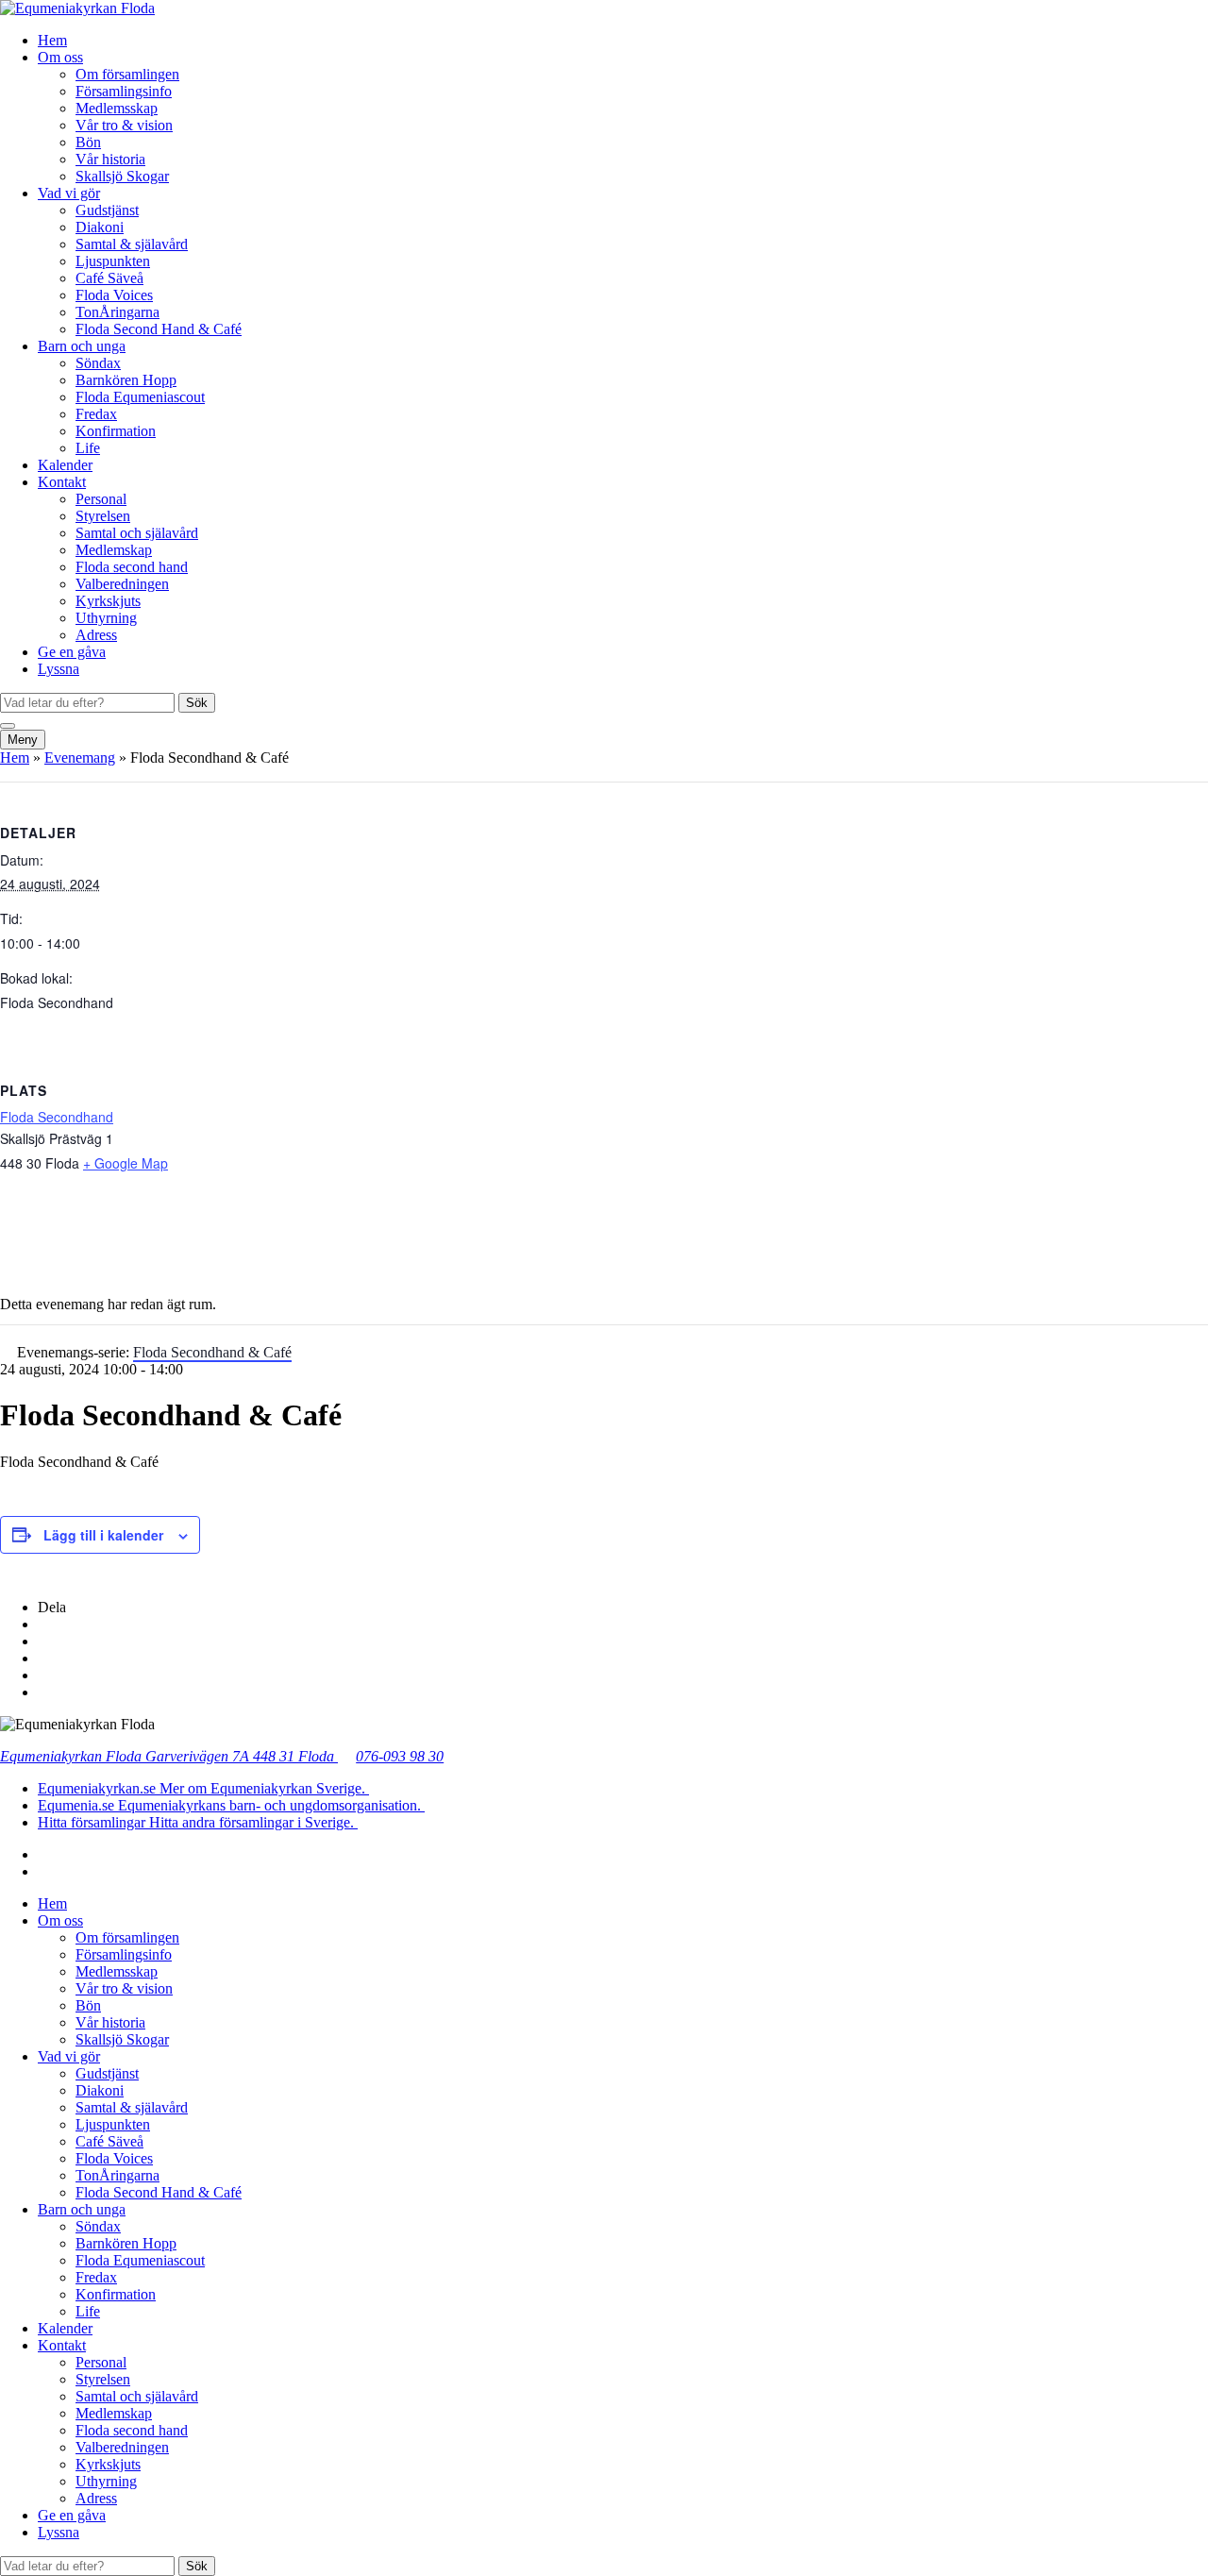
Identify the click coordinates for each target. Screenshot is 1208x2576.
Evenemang (80, 758)
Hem (52, 40)
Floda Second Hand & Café (159, 329)
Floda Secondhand (57, 1117)
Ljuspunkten (113, 261)
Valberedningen (122, 584)
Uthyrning (106, 618)
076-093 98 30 (400, 1756)
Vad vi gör (69, 193)
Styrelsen (103, 516)
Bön (88, 142)
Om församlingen (127, 74)
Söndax (98, 363)
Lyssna (59, 669)
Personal (101, 499)
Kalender (65, 465)
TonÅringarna (117, 312)
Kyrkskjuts (108, 601)
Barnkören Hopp (126, 380)
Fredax (96, 414)
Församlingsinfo (124, 91)
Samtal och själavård (137, 533)
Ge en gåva (72, 652)
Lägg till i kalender (103, 1535)
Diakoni (100, 227)
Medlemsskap (117, 108)
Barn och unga (82, 346)
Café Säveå (109, 278)
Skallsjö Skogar (122, 176)
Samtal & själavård (132, 244)
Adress (96, 635)
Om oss (60, 57)
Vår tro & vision (124, 125)
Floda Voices (114, 295)
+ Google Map (126, 1163)
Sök (197, 703)
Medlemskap (114, 550)
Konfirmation (116, 431)
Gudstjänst (107, 210)
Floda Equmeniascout (140, 397)
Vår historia (110, 159)
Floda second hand (132, 567)
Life (88, 448)
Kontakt (62, 482)
